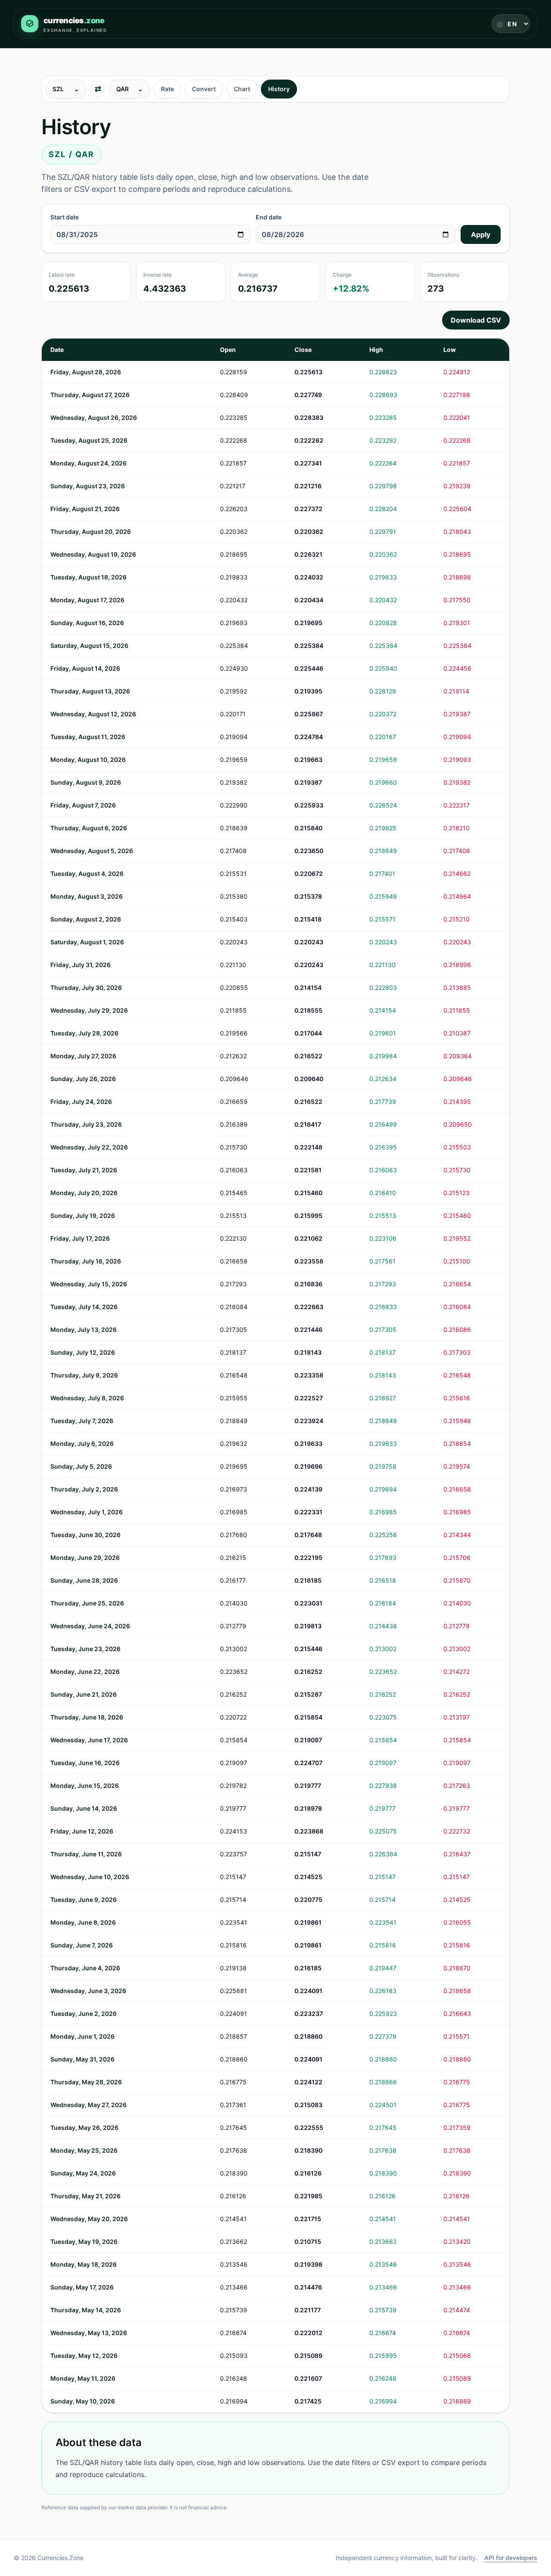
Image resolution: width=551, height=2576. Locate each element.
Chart (242, 89)
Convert (204, 89)
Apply (481, 234)
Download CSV (476, 320)
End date (269, 217)
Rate (167, 89)
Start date (65, 217)
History (279, 89)
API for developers (511, 2558)
